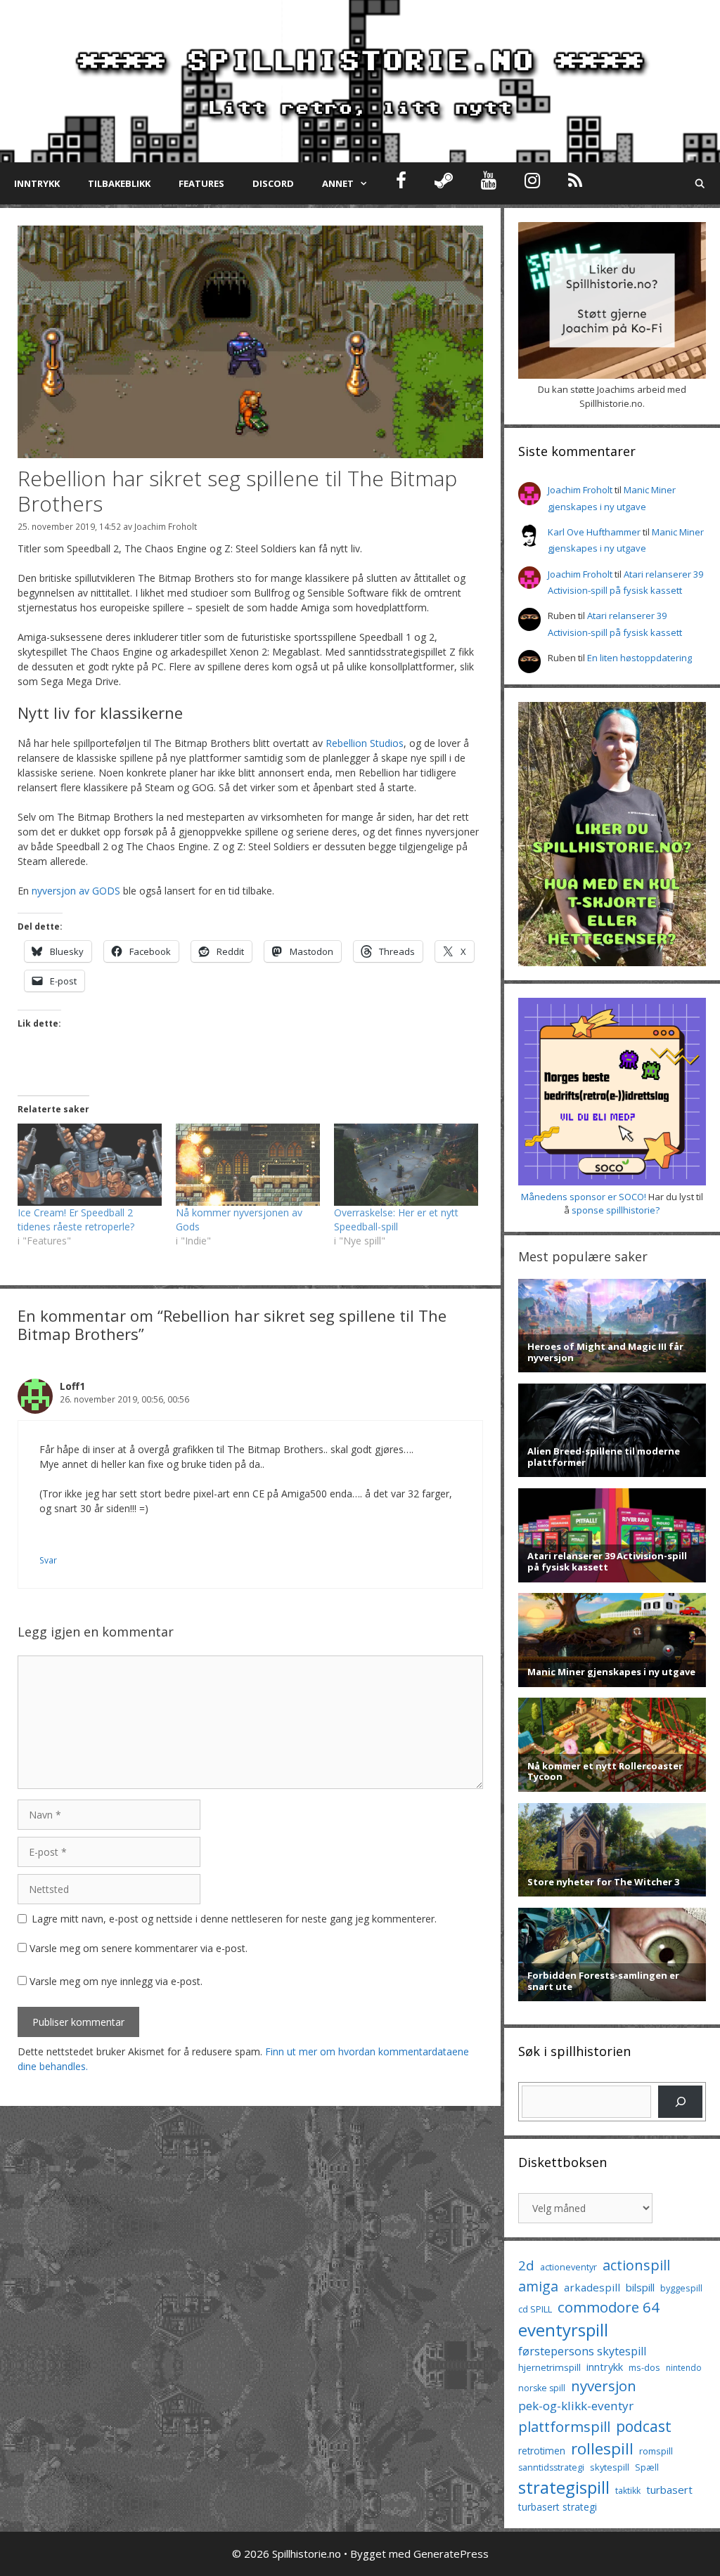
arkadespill (592, 2287)
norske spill (542, 2388)
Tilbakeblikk (119, 183)
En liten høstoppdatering (639, 658)
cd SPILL (535, 2309)
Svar (48, 1560)
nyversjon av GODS (76, 891)
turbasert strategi (558, 2507)
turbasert (669, 2490)
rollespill (602, 2448)
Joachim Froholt (166, 526)
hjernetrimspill (549, 2367)
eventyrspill (563, 2330)
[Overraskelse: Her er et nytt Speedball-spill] (406, 1165)
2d (526, 2265)
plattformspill (564, 2426)
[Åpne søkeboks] (700, 183)
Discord (273, 183)
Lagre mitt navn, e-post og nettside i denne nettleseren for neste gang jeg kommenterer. (234, 1919)
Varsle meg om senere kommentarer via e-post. (139, 1948)
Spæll (647, 2467)
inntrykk (605, 2367)
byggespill (681, 2288)
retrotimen (542, 2451)
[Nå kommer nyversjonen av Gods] (248, 1165)
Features (201, 183)
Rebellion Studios (365, 743)
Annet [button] (338, 183)
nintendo (684, 2368)
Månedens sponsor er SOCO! (584, 1197)
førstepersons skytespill (582, 2351)
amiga (538, 2286)
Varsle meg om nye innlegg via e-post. (116, 1981)
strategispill (564, 2487)
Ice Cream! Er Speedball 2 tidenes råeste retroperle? (76, 1219)
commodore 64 (609, 2307)
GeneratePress (451, 2554)
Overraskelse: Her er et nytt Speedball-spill (396, 1219)
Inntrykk (37, 183)
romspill (656, 2451)
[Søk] (680, 2101)
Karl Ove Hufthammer (594, 532)
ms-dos (644, 2367)
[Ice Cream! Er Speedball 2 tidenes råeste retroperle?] (90, 1165)
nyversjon (604, 2386)
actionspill (636, 2265)
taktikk (628, 2491)
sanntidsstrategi (551, 2467)
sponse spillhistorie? (616, 1210)
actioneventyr (568, 2267)
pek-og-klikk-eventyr (576, 2406)
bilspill (640, 2287)
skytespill (610, 2467)
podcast (644, 2426)
